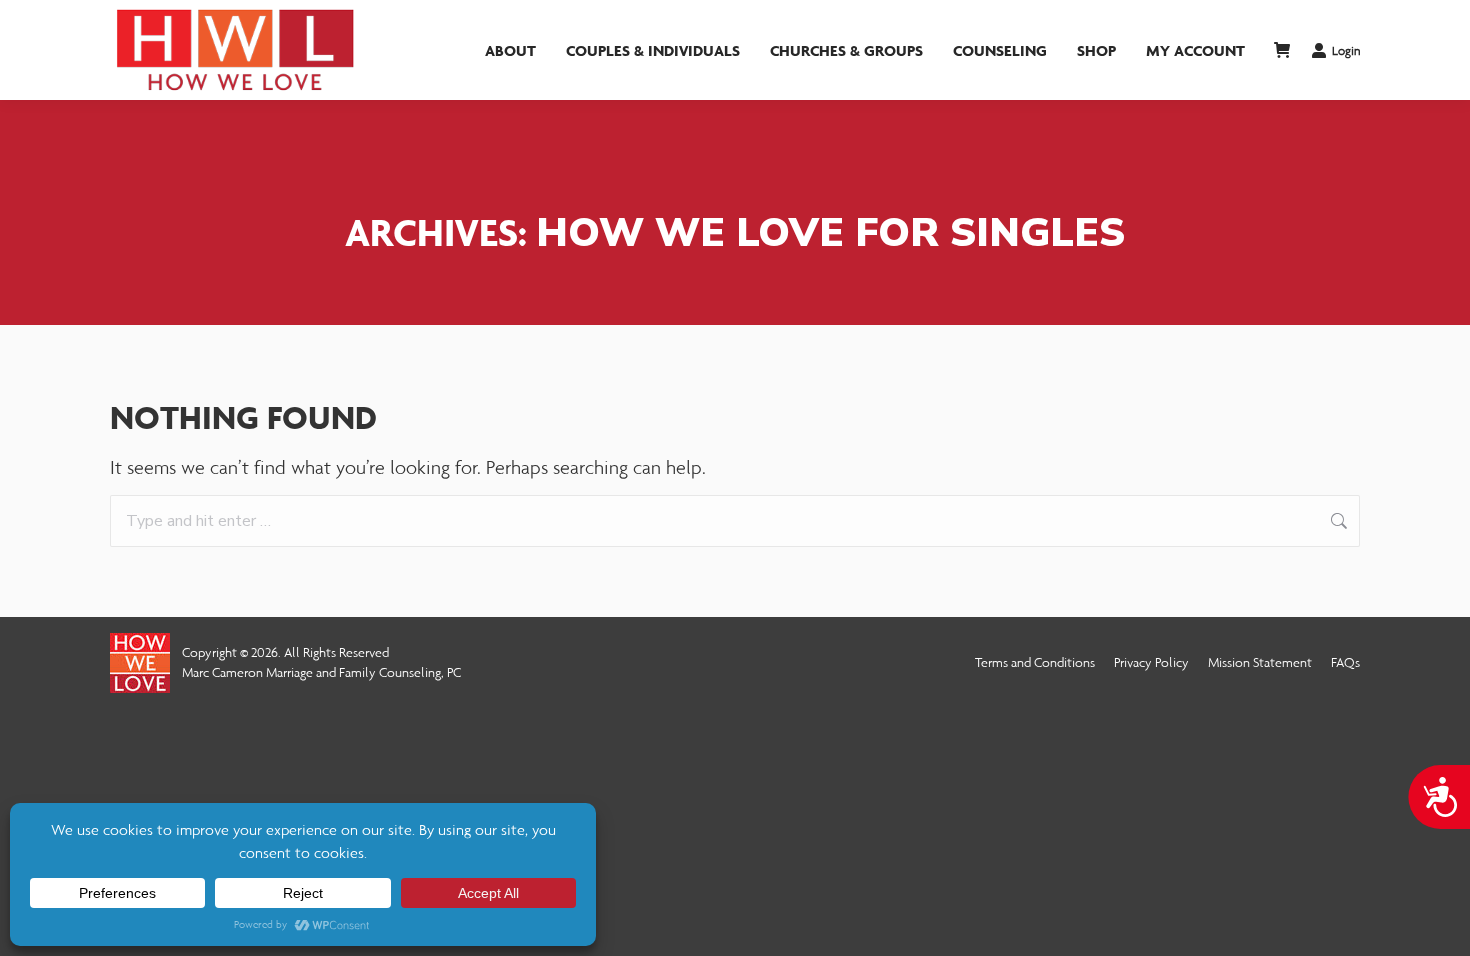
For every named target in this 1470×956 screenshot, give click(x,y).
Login (1346, 50)
